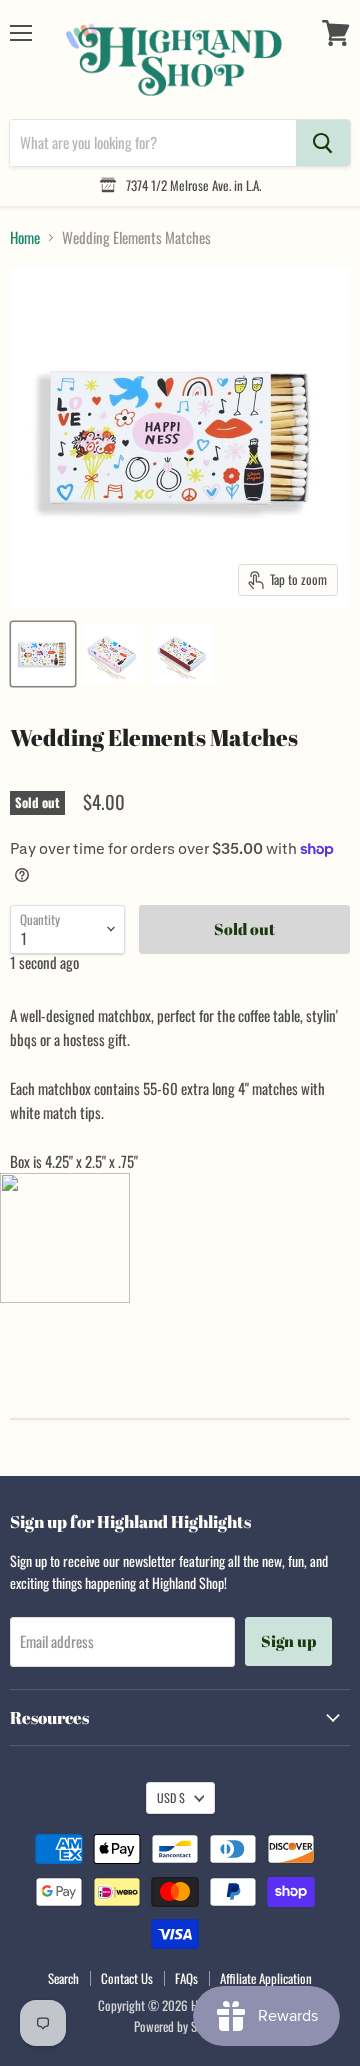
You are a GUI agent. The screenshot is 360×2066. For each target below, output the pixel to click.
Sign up (288, 1641)
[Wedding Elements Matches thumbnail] (43, 654)
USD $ (171, 1797)
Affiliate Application (266, 1978)
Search (63, 1978)
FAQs (186, 1978)
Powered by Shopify (180, 2026)
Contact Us (127, 1978)
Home (25, 237)
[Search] (323, 143)
